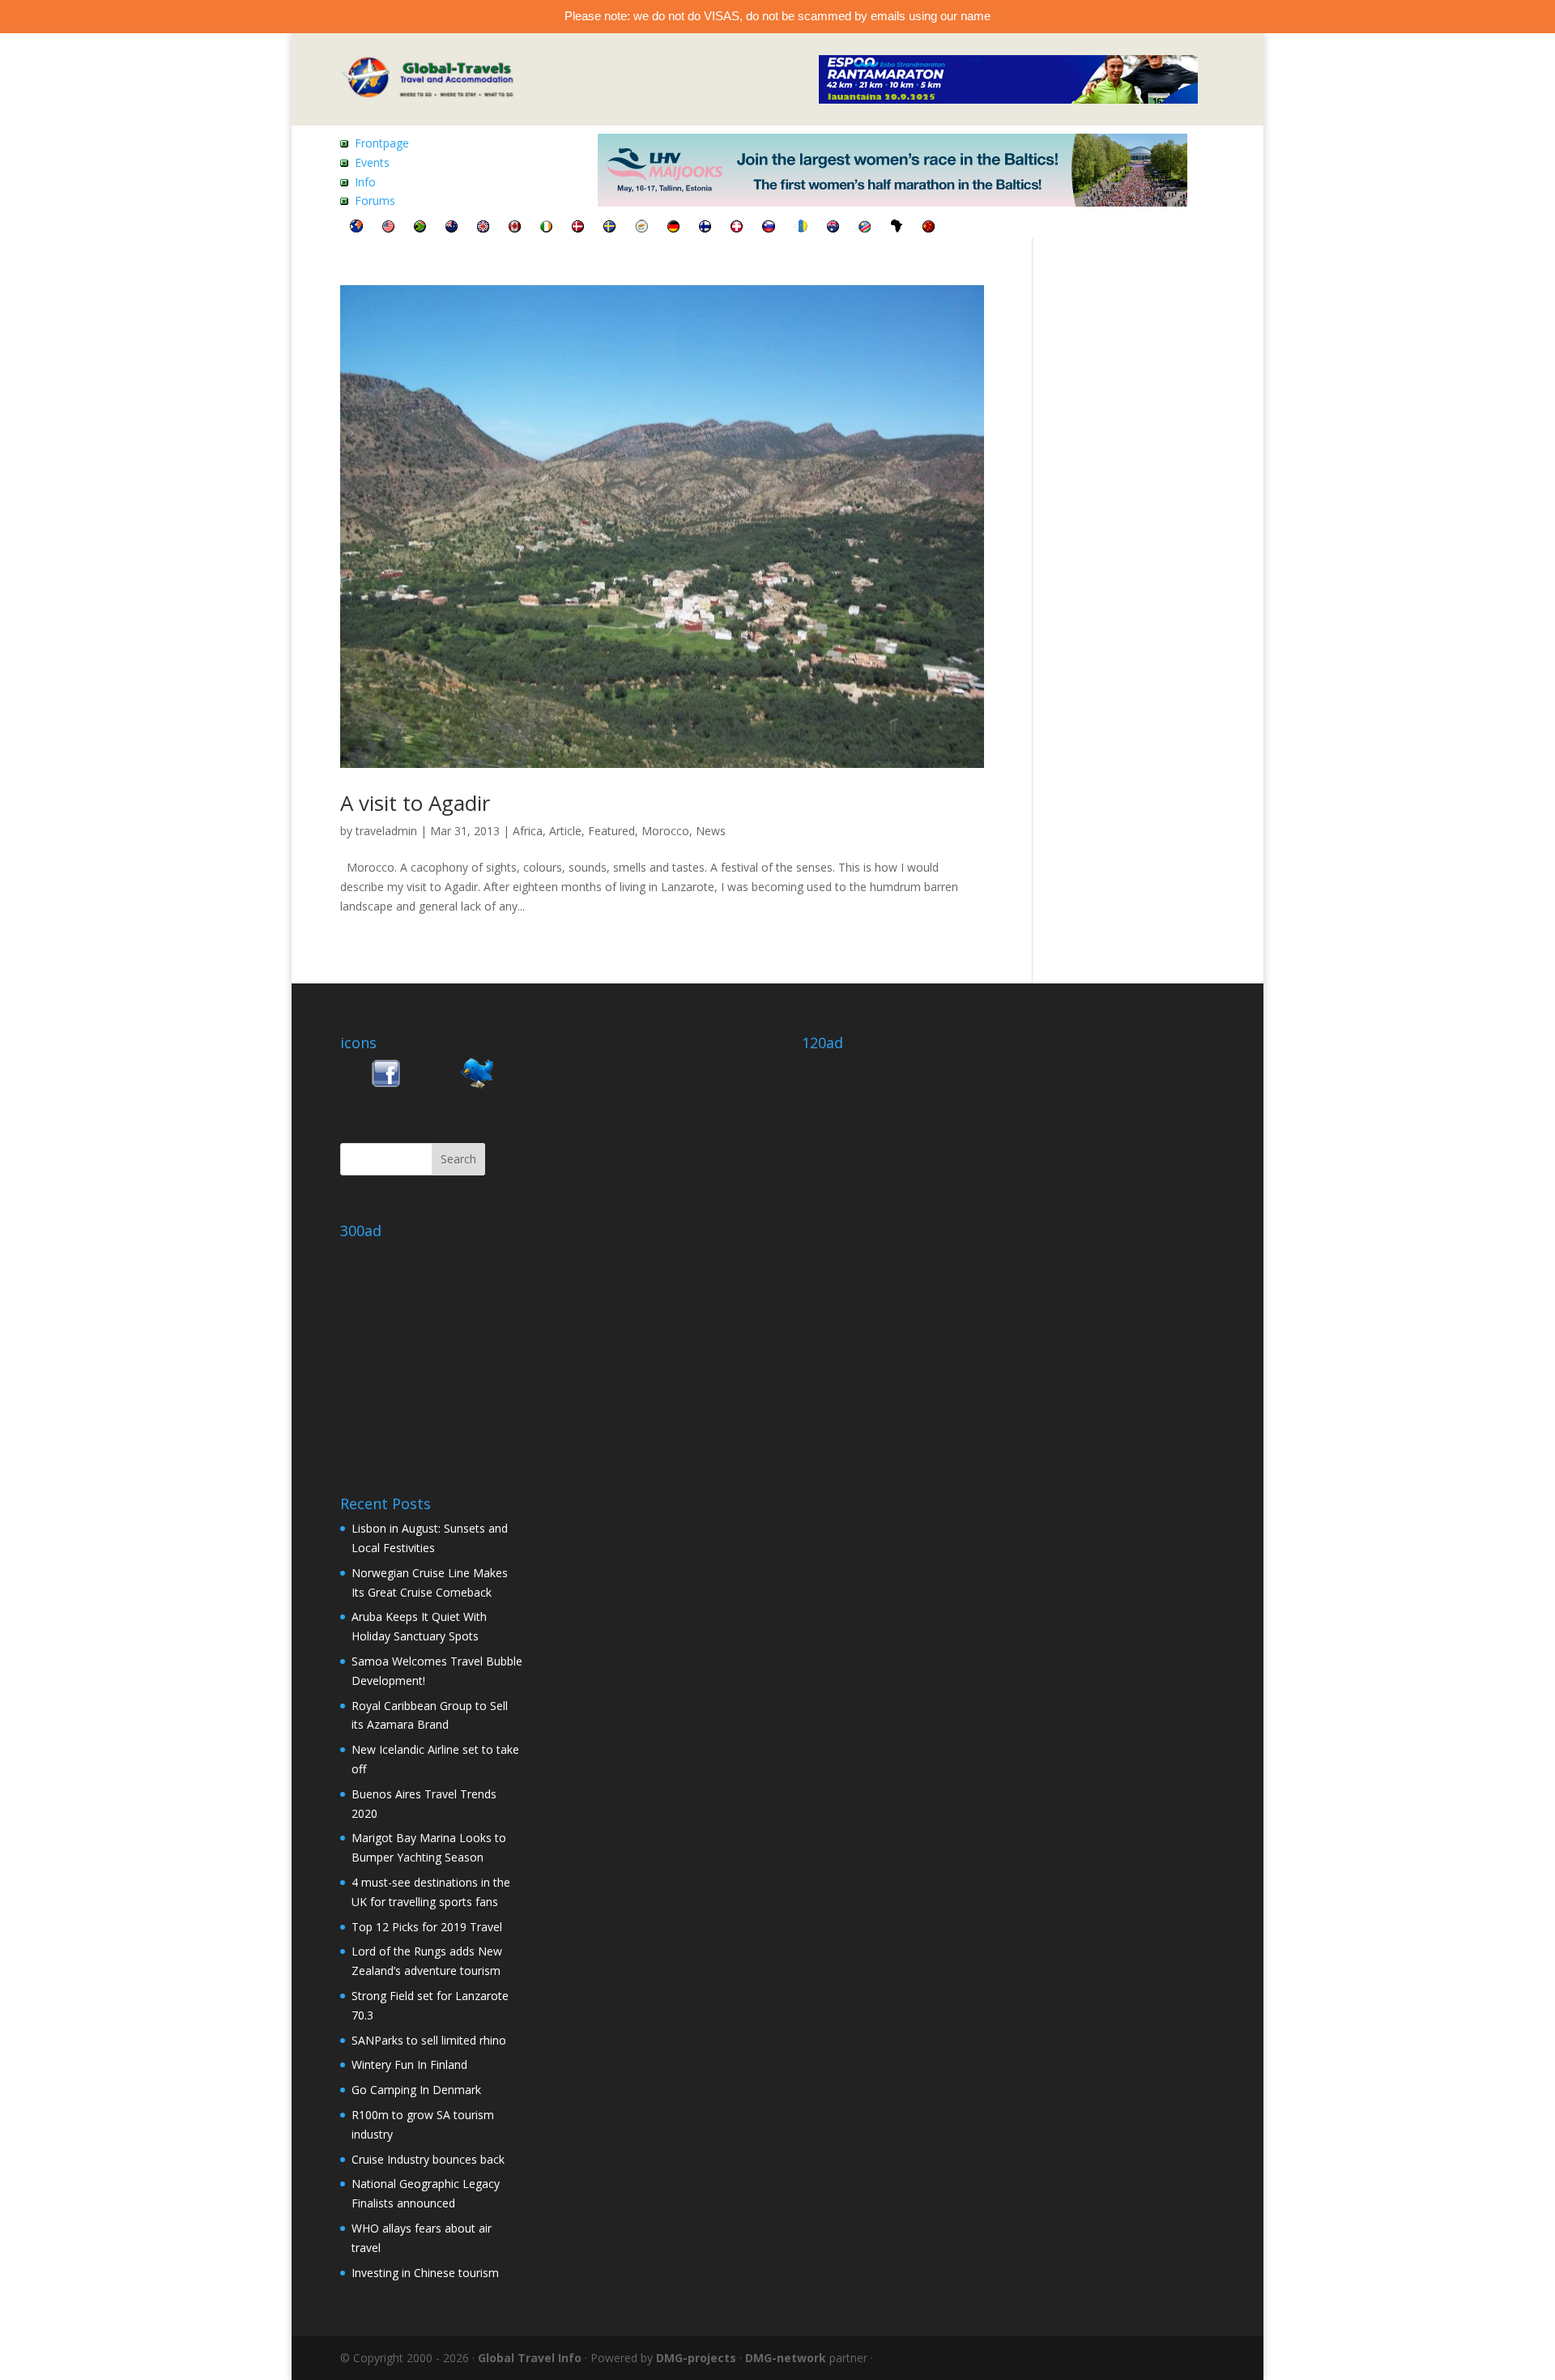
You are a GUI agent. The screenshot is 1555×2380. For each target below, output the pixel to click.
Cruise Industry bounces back (428, 2159)
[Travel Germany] (673, 228)
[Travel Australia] (833, 228)
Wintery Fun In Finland (409, 2064)
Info (365, 182)
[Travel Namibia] (865, 228)
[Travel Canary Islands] (801, 228)
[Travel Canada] (515, 228)
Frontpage (382, 143)
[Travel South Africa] (420, 228)
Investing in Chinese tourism (425, 2273)
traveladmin (386, 831)
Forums (375, 200)
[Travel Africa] (897, 228)
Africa (528, 831)
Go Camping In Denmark (416, 2090)
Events (372, 162)
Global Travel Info (530, 2358)
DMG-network (786, 2358)
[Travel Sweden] (609, 228)
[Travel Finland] (705, 228)
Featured (611, 831)
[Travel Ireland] (546, 228)
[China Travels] (929, 228)
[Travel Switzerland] (737, 228)
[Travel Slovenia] (769, 228)
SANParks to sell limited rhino (429, 2040)
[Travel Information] (356, 228)
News (711, 831)
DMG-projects (696, 2358)
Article (565, 831)
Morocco (665, 831)
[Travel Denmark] (578, 228)
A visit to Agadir (415, 803)
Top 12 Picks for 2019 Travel (427, 1927)
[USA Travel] (388, 228)
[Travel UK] (483, 228)
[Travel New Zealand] (452, 228)
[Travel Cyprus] (641, 228)
